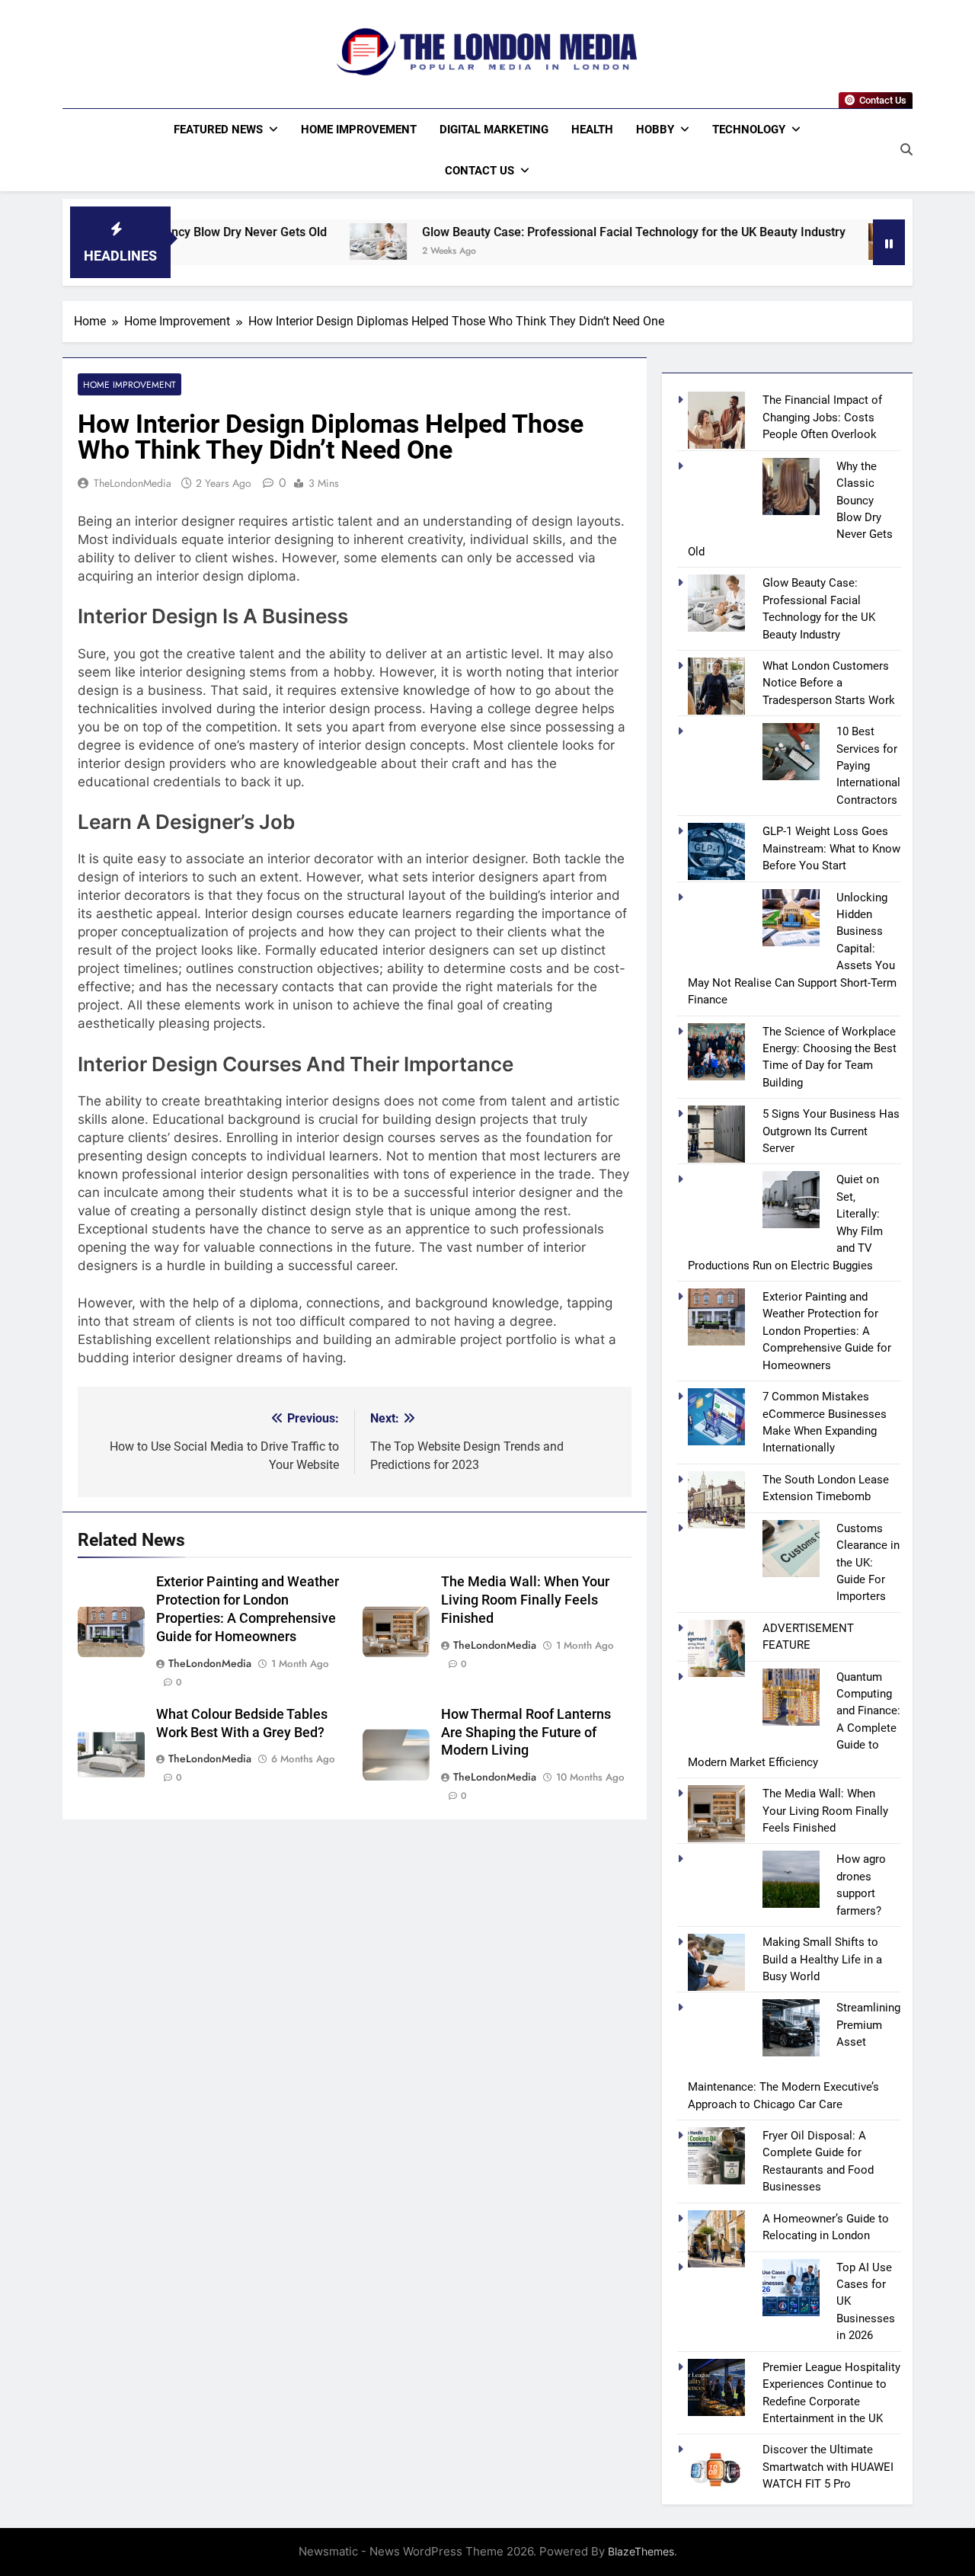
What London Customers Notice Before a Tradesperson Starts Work (829, 683)
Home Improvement (359, 130)
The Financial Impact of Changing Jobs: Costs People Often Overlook (822, 417)
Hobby (655, 130)
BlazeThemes (641, 2551)
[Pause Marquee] (889, 242)
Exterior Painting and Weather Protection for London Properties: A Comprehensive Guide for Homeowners (827, 1331)
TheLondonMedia (133, 483)
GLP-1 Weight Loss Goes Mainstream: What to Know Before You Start (831, 848)
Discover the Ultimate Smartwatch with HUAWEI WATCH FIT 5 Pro (828, 2467)
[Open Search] (906, 149)
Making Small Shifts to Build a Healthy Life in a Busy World (822, 1959)
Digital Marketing (494, 130)
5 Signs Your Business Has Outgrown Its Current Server (831, 1131)
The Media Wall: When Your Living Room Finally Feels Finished (525, 1600)
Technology (749, 130)
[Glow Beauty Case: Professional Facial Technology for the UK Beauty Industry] (288, 242)
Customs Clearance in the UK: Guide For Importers (868, 1563)
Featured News (218, 130)
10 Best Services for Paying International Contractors (868, 766)
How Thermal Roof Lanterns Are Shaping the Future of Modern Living (526, 1733)
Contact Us (480, 171)
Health (592, 130)
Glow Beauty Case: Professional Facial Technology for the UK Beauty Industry (544, 232)
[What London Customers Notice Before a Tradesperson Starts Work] (807, 242)
